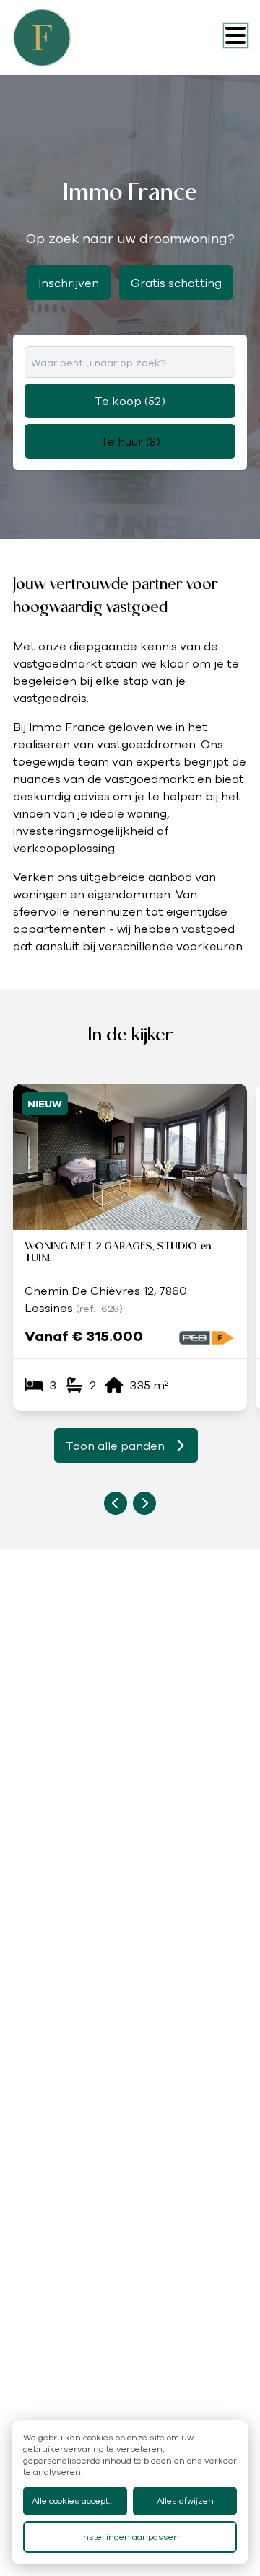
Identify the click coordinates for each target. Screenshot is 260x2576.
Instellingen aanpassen (130, 2537)
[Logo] (71, 37)
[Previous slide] (116, 1503)
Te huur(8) (130, 441)
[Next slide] (144, 1503)
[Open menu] (235, 35)
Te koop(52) (130, 401)
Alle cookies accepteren (79, 2501)
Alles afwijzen (185, 2501)
